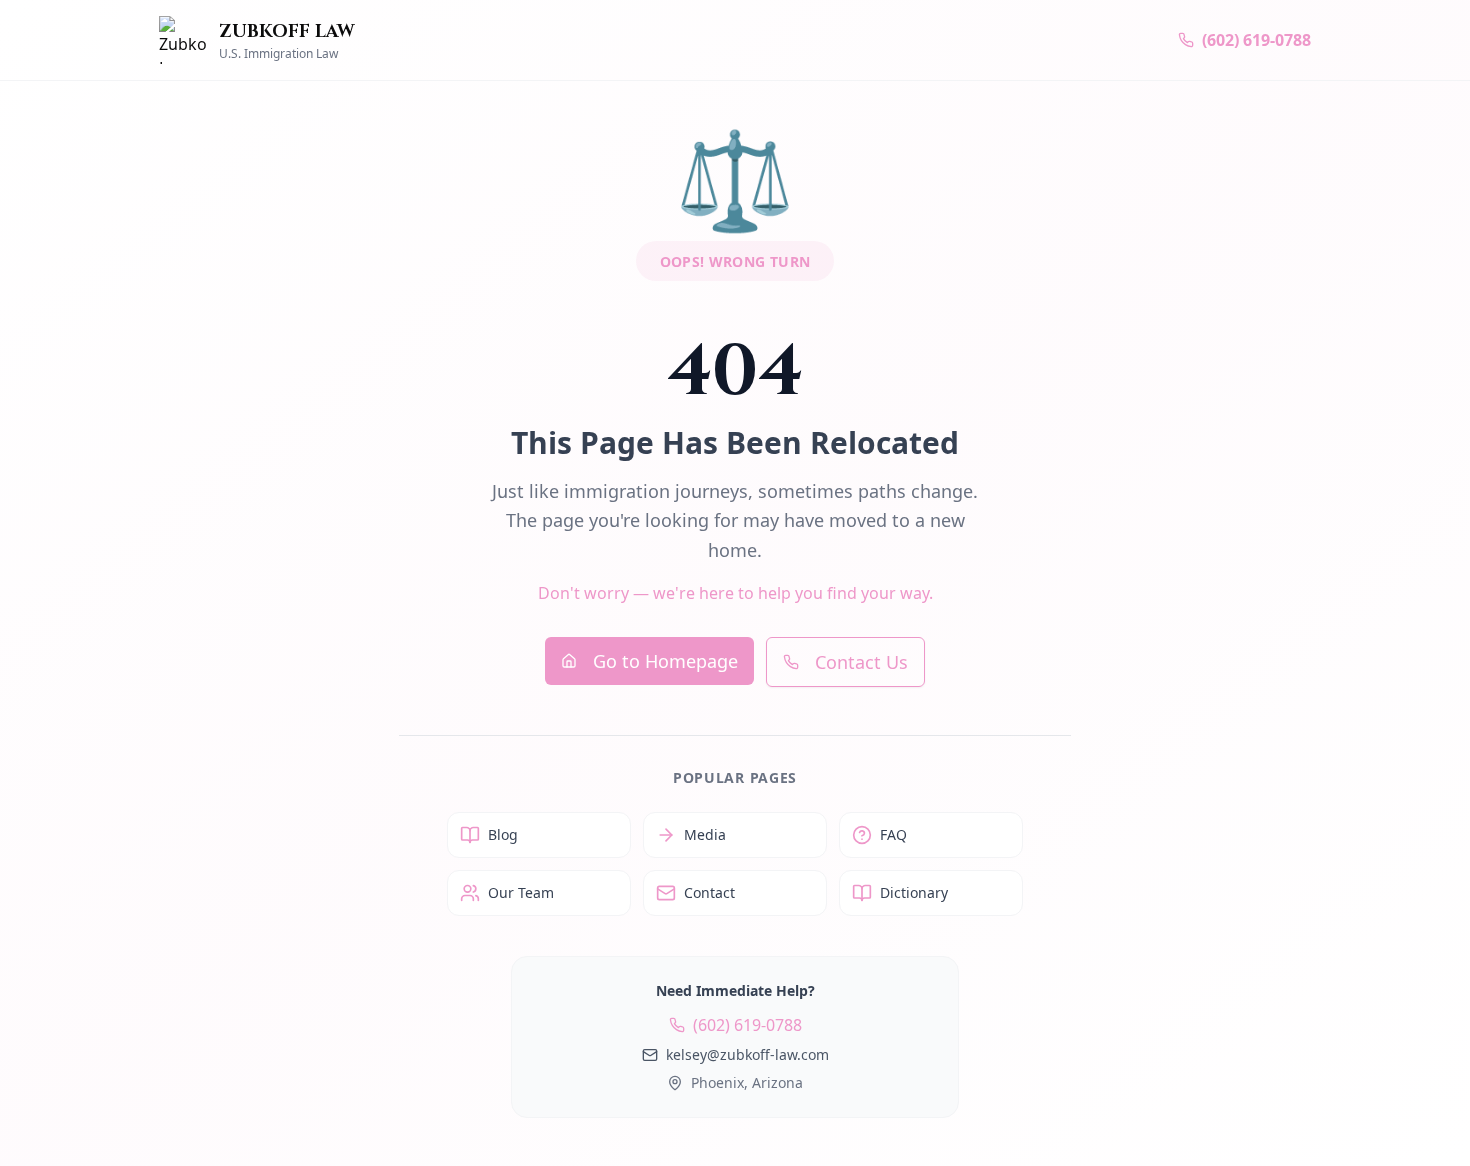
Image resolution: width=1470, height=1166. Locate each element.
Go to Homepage (665, 661)
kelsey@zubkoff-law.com (747, 1054)
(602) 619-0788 (747, 1025)
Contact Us (861, 662)
